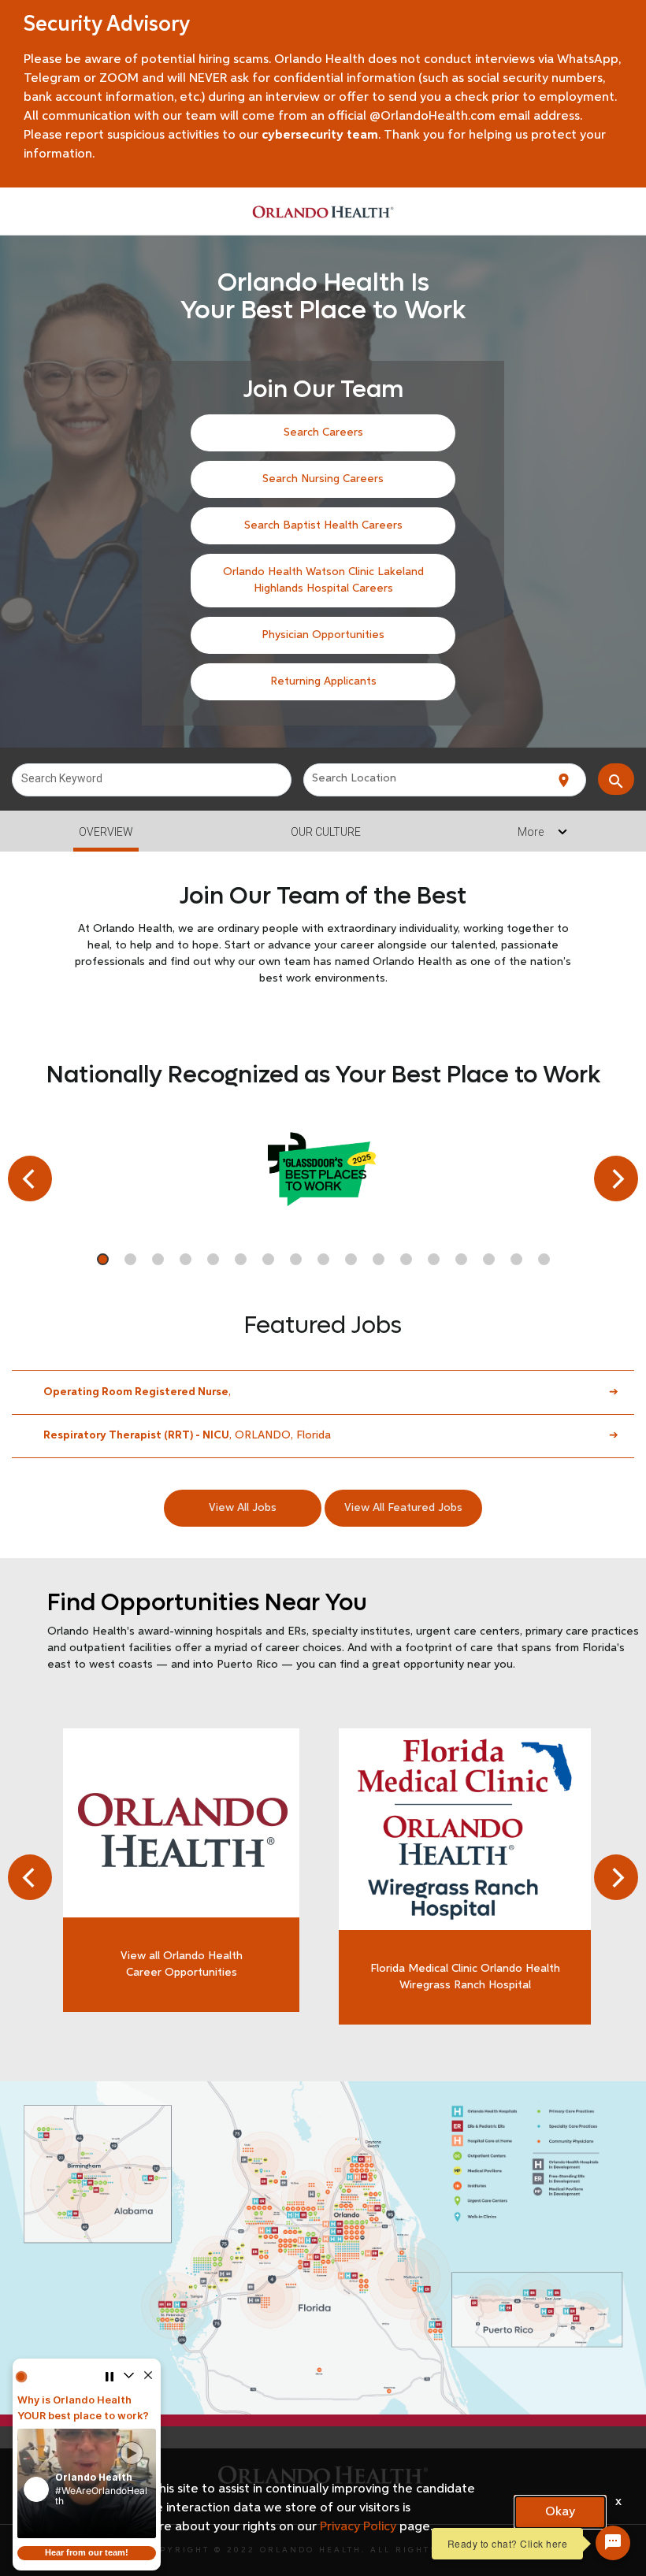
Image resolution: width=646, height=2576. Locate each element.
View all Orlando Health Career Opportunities (182, 1964)
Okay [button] (560, 2512)
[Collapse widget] (128, 2377)
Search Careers (323, 432)
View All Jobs (243, 1508)
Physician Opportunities (323, 635)
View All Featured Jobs (403, 1508)
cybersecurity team (320, 135)
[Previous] (30, 1179)
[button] (86, 2483)
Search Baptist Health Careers (323, 525)
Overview (106, 832)
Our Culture (326, 832)
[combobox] (152, 780)
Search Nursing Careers (323, 479)
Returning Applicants (323, 681)
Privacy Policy (358, 2527)
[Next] (616, 1179)
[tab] (323, 954)
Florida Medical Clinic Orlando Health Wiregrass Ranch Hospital (465, 1977)
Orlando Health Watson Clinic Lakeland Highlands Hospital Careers (323, 580)
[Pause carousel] (109, 2377)
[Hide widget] (148, 2377)
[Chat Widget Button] (613, 2543)
